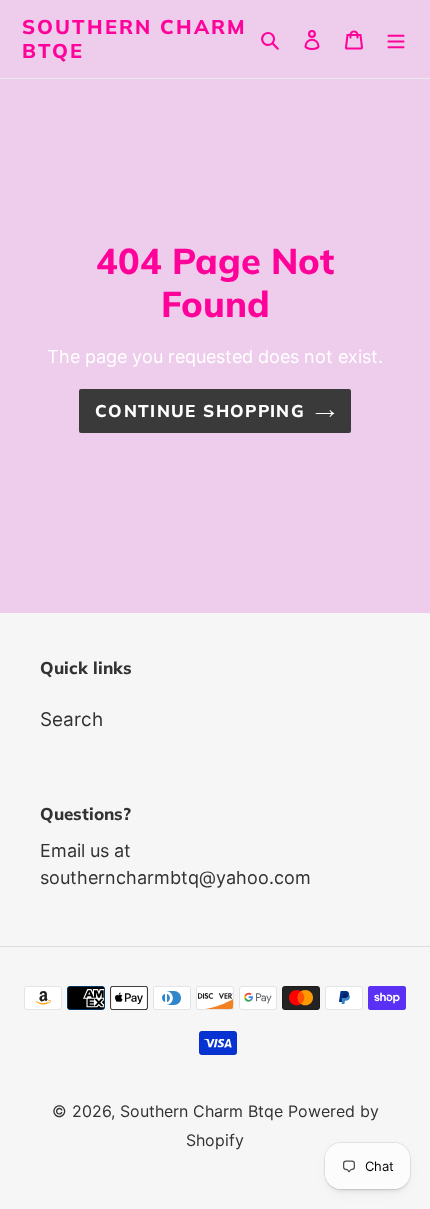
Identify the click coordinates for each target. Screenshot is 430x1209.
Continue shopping (200, 410)
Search (71, 719)
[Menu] (396, 39)
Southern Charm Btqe (134, 39)
